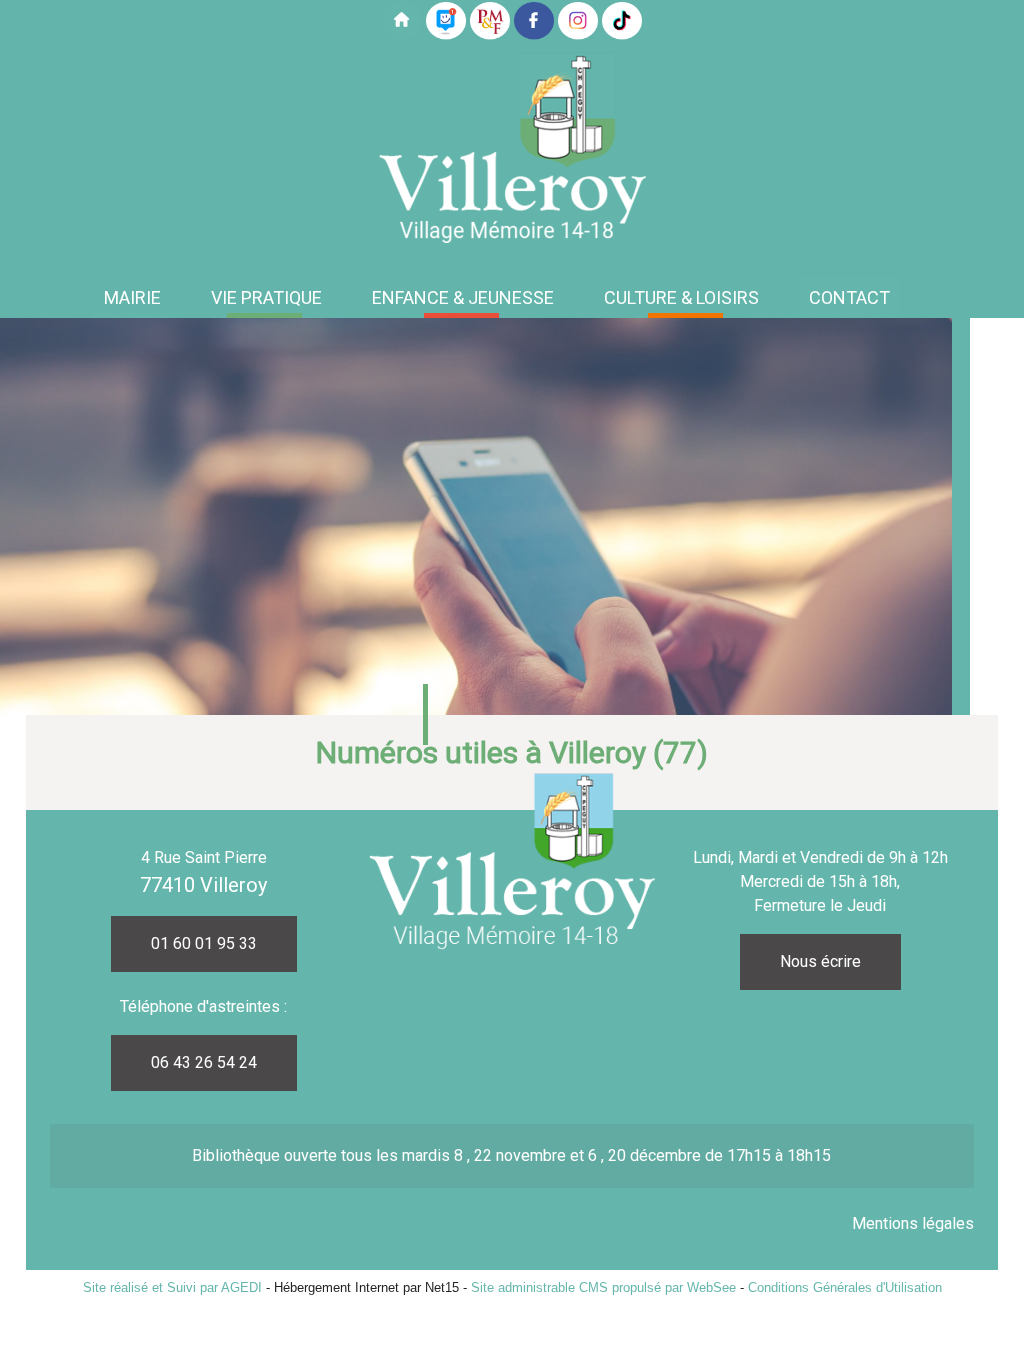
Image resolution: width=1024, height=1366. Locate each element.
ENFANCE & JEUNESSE (463, 297)
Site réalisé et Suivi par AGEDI (172, 1287)
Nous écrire (820, 961)
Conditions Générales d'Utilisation (845, 1287)
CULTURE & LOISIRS (681, 297)
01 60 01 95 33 (204, 943)
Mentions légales (913, 1223)
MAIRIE (132, 297)
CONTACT (849, 297)
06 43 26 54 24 (204, 1062)
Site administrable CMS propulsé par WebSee (603, 1287)
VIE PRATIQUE (266, 297)
